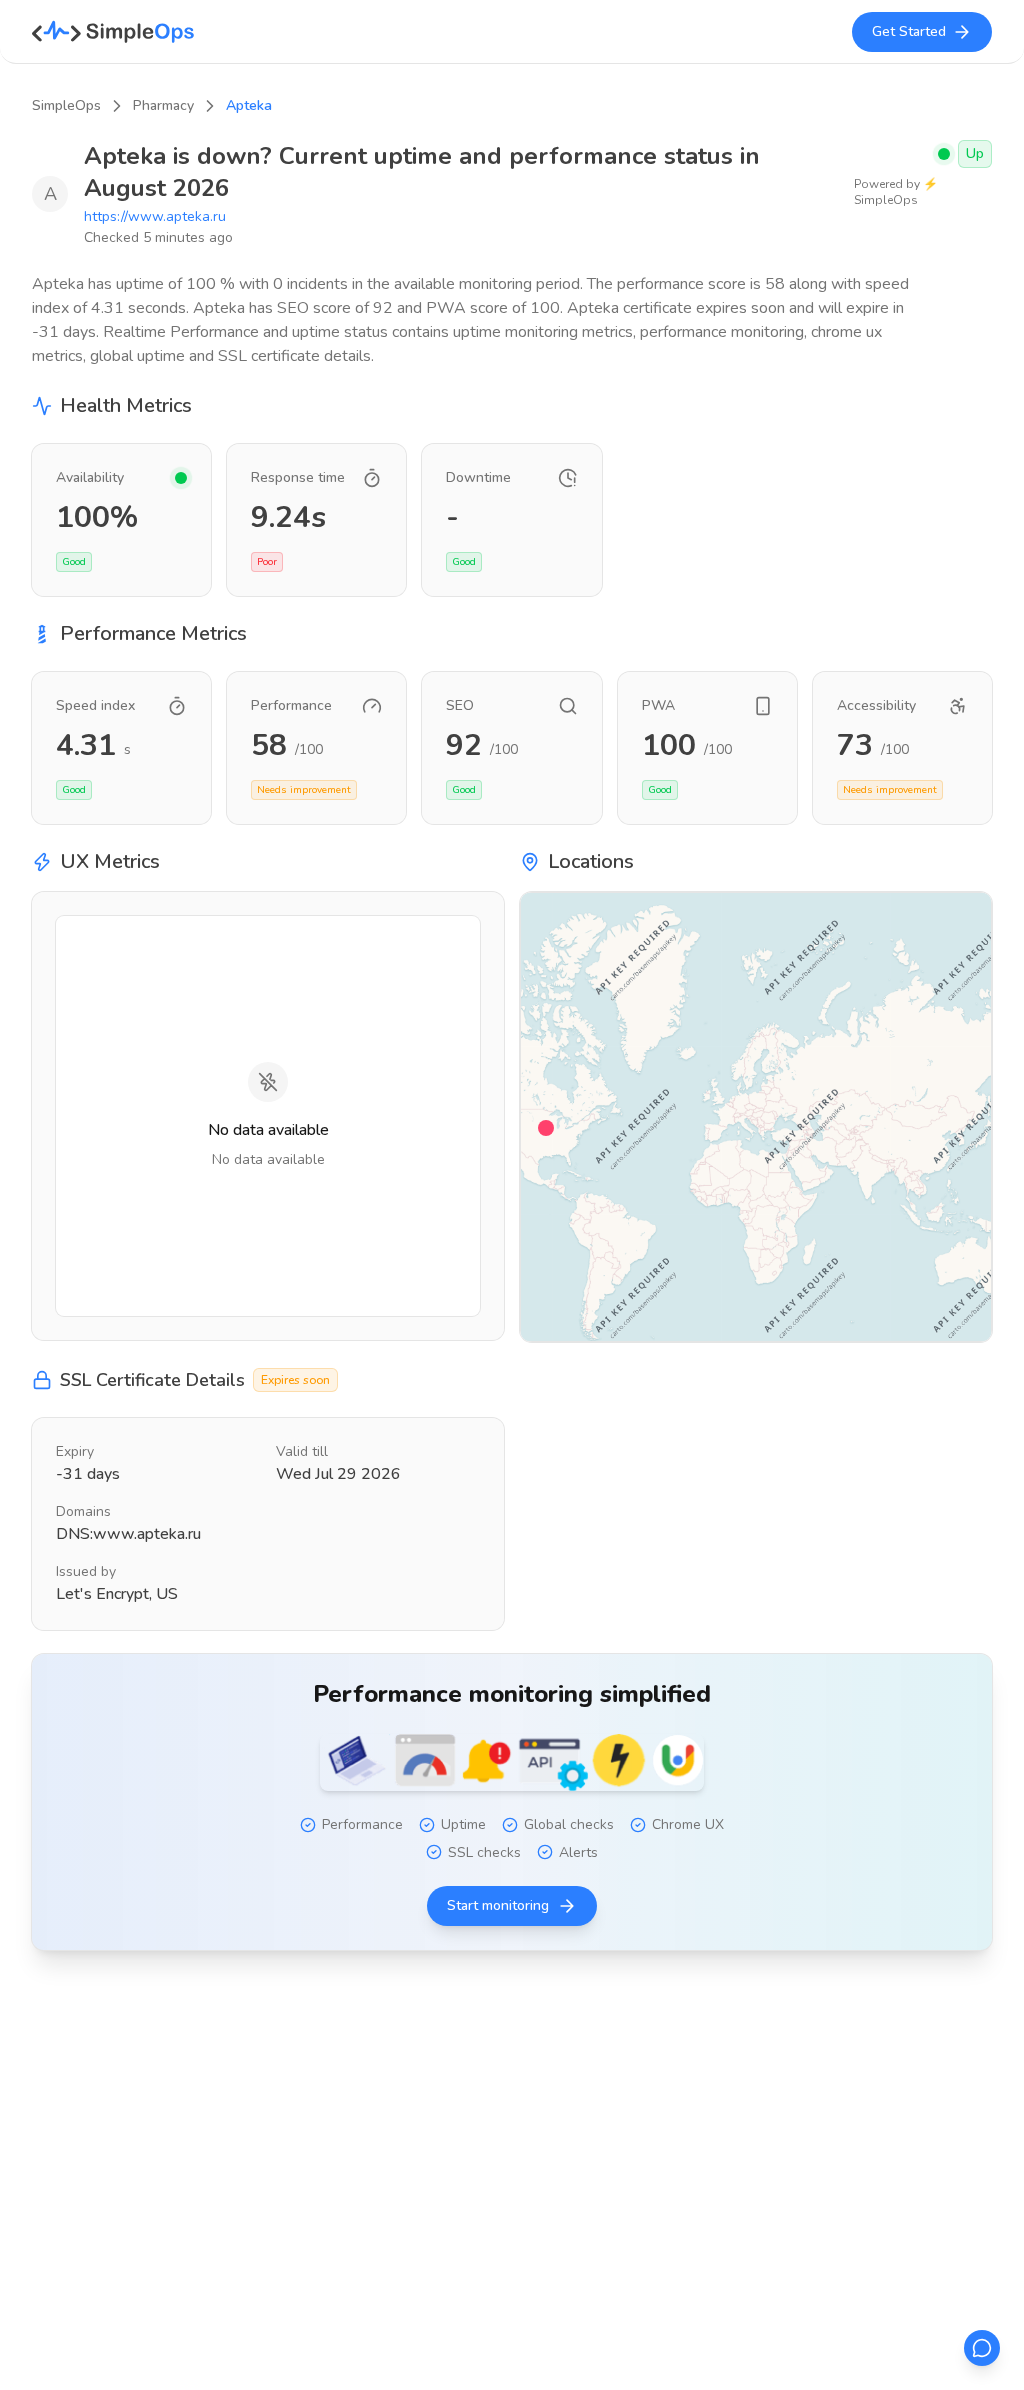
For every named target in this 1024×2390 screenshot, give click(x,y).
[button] (546, 1128)
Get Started (909, 31)
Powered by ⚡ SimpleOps (896, 192)
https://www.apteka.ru (155, 216)
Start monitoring (498, 1905)
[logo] (113, 32)
